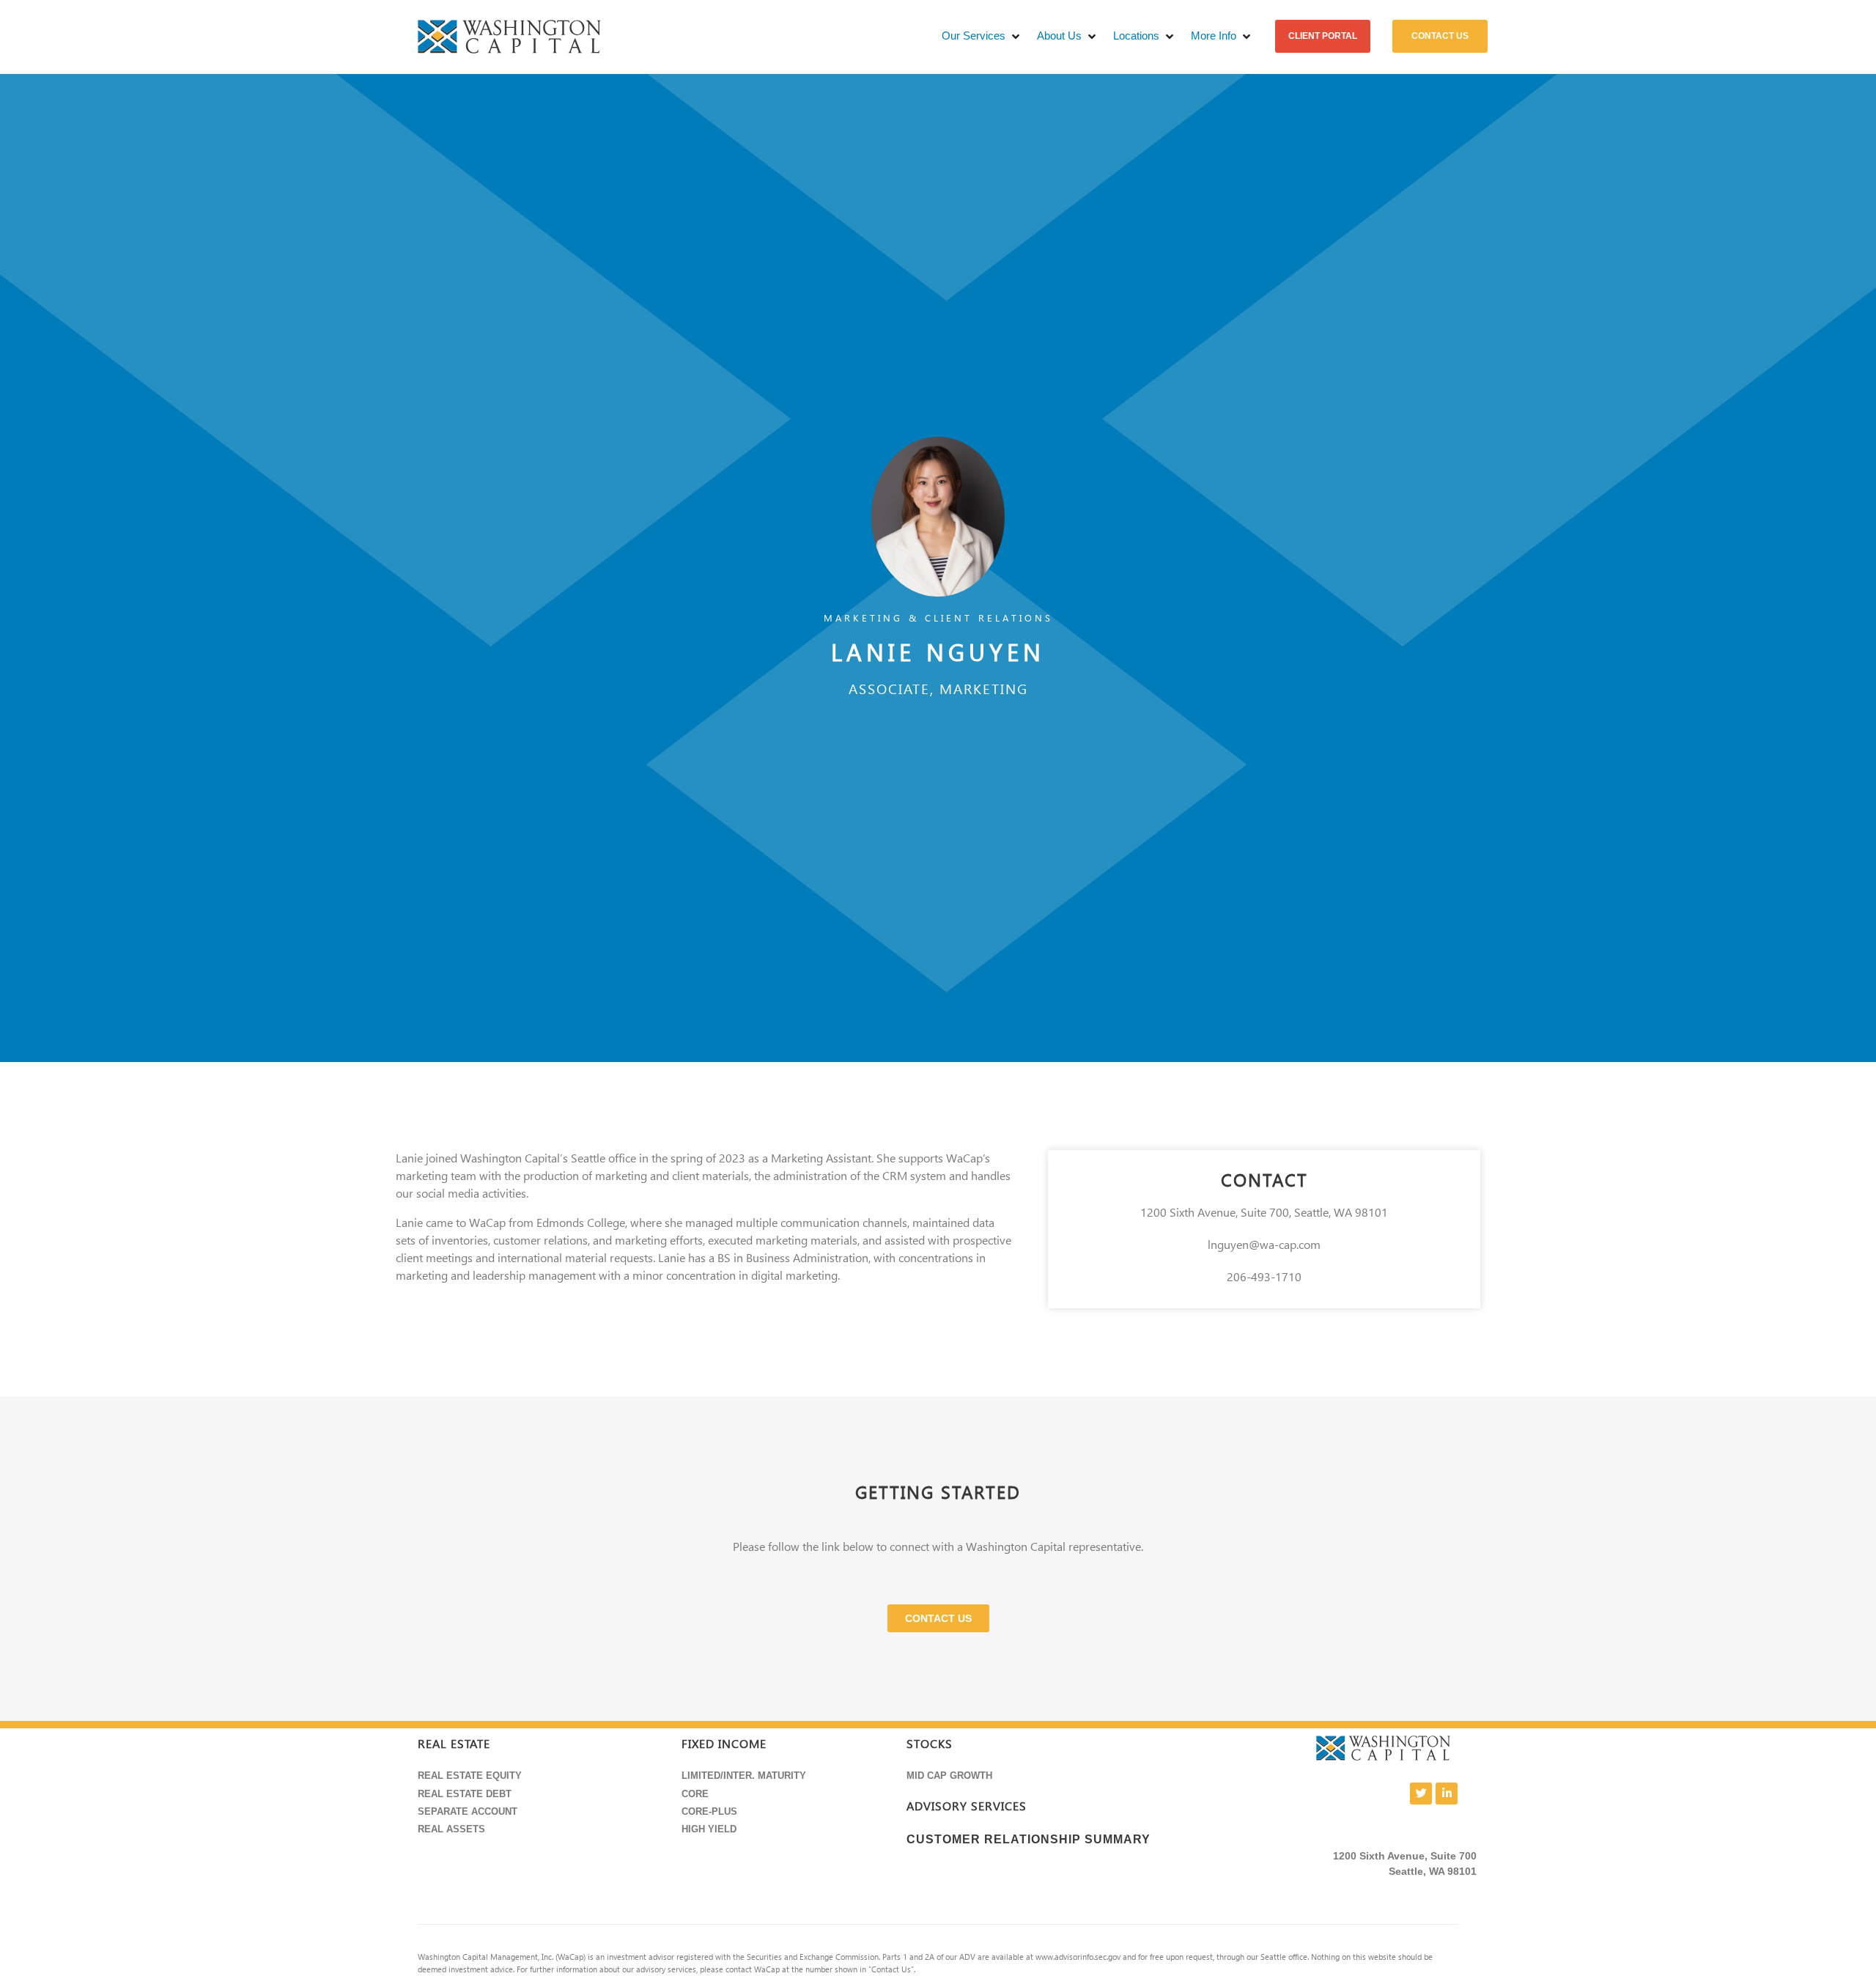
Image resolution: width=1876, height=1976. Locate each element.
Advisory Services (967, 1806)
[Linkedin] (1447, 1793)
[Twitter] (1421, 1793)
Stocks (930, 1744)
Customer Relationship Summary (1029, 1839)
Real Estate (454, 1744)
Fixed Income (724, 1744)
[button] (982, 36)
